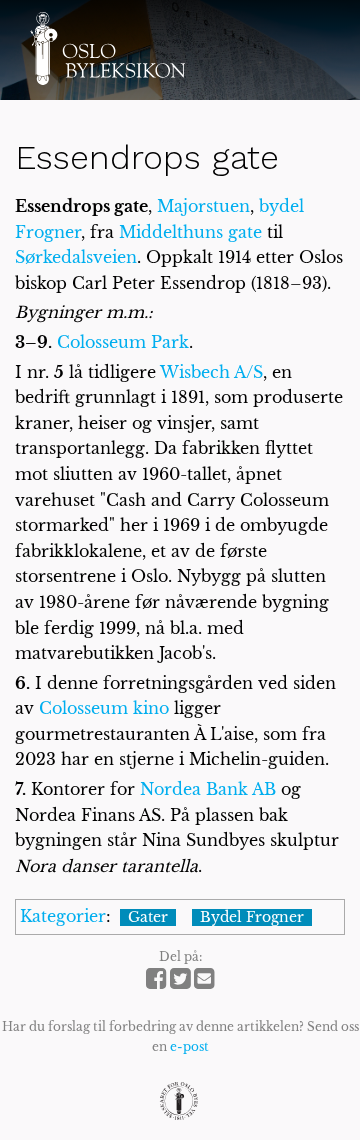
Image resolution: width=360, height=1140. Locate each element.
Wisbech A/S (211, 372)
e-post (189, 1046)
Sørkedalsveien (76, 257)
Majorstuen (203, 206)
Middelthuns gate (190, 232)
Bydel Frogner (252, 918)
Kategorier (63, 916)
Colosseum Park (123, 342)
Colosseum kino (104, 708)
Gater (148, 918)
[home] (107, 48)
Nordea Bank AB (208, 789)
